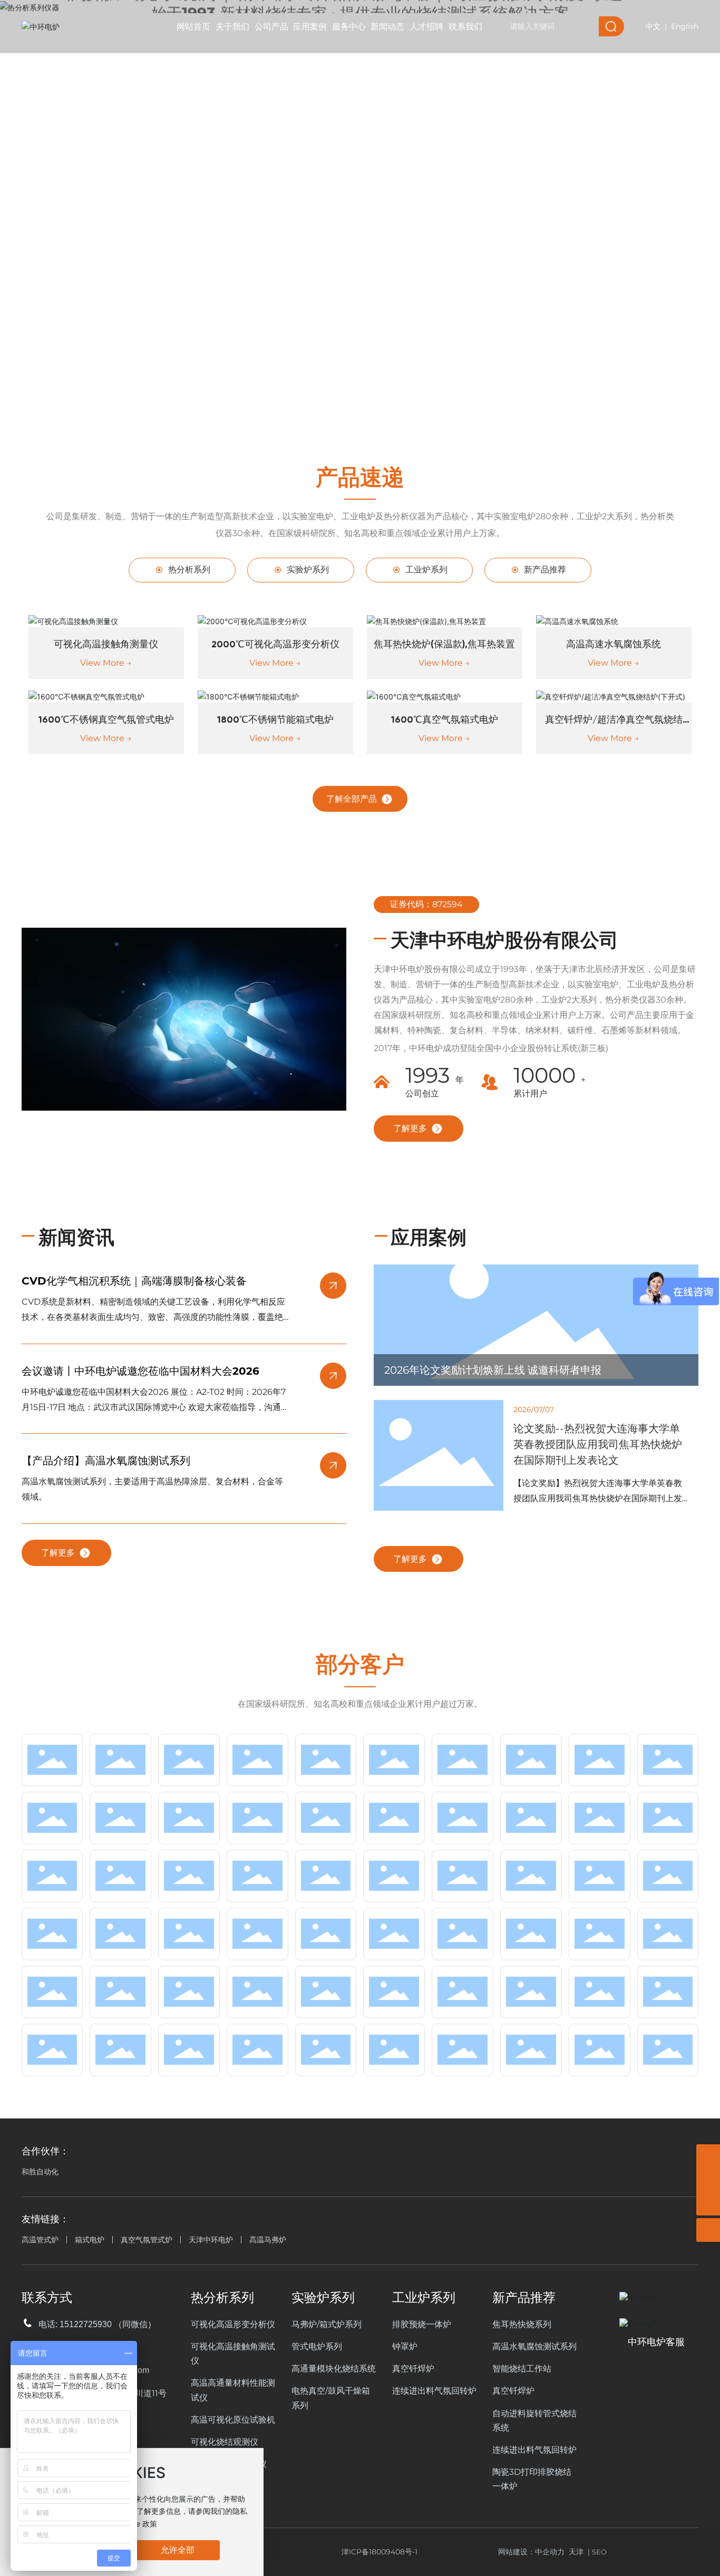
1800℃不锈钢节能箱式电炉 (275, 720)
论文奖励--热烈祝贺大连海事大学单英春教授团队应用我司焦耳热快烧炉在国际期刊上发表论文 (598, 1444)
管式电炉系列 (317, 2346)
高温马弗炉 (268, 2240)
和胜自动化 (40, 2172)
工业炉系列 (425, 570)
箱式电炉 (90, 2240)
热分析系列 (188, 570)
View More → (106, 663)
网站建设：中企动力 (533, 2552)
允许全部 (178, 2550)
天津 (576, 2552)
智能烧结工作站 (522, 2369)
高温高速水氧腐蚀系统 (614, 645)
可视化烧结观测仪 (225, 2442)
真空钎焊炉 (413, 2369)
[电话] (708, 2156)
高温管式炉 (40, 2240)
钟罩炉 (405, 2346)
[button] (373, 403)
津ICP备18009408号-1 (380, 2552)
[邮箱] (708, 2180)
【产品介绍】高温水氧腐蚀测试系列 (106, 1461)
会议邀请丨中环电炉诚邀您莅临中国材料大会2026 (140, 1371)
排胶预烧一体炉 (422, 2324)
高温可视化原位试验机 (233, 2420)
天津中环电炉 (211, 2240)
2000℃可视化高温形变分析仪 (275, 645)
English (685, 26)
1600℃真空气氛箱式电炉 (445, 720)
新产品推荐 (544, 570)
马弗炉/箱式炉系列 (327, 2324)
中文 (653, 26)
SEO (599, 2552)
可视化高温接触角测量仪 (106, 645)
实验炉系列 (307, 570)
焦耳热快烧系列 (522, 2324)
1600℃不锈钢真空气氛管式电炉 (106, 720)
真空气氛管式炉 (147, 2240)
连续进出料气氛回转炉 (434, 2391)
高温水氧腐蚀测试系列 (534, 2346)
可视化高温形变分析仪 (233, 2324)
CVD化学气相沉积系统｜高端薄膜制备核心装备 (134, 1281)
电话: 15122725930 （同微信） (97, 2324)
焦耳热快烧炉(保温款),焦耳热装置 (444, 645)
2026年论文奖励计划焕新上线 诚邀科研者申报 (493, 1370)
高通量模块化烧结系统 (334, 2369)
